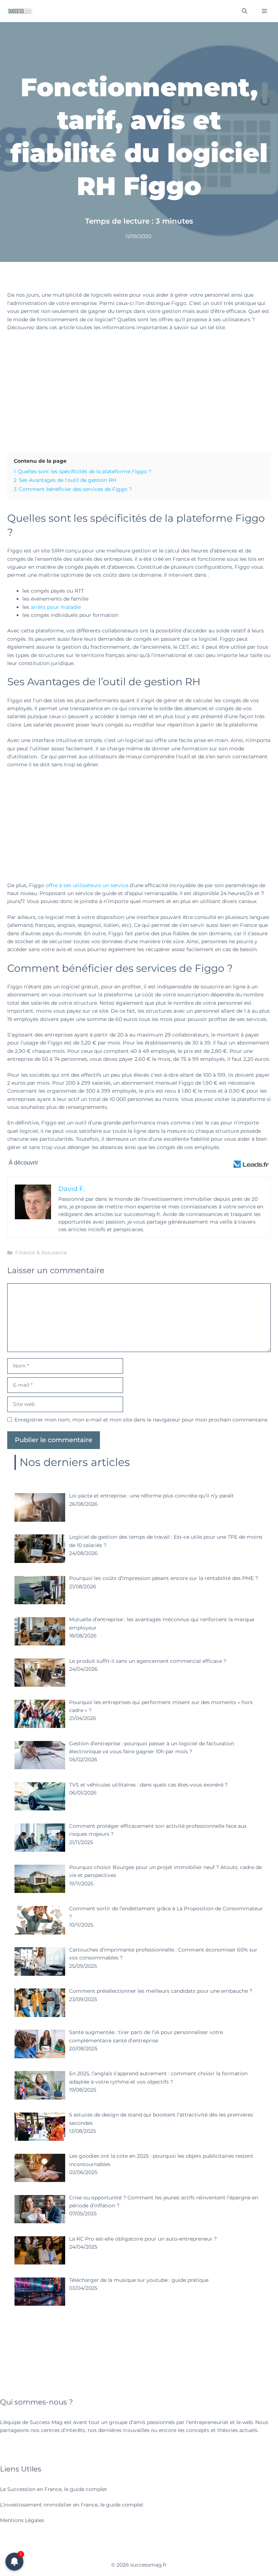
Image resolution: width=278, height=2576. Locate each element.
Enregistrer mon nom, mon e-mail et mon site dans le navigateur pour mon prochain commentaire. (141, 1420)
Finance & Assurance (41, 1253)
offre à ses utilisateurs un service (87, 885)
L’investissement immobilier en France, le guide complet (72, 2505)
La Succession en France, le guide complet (54, 2489)
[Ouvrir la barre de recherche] (245, 11)
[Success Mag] (20, 11)
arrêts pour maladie (56, 607)
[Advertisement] (139, 390)
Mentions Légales (22, 2520)
